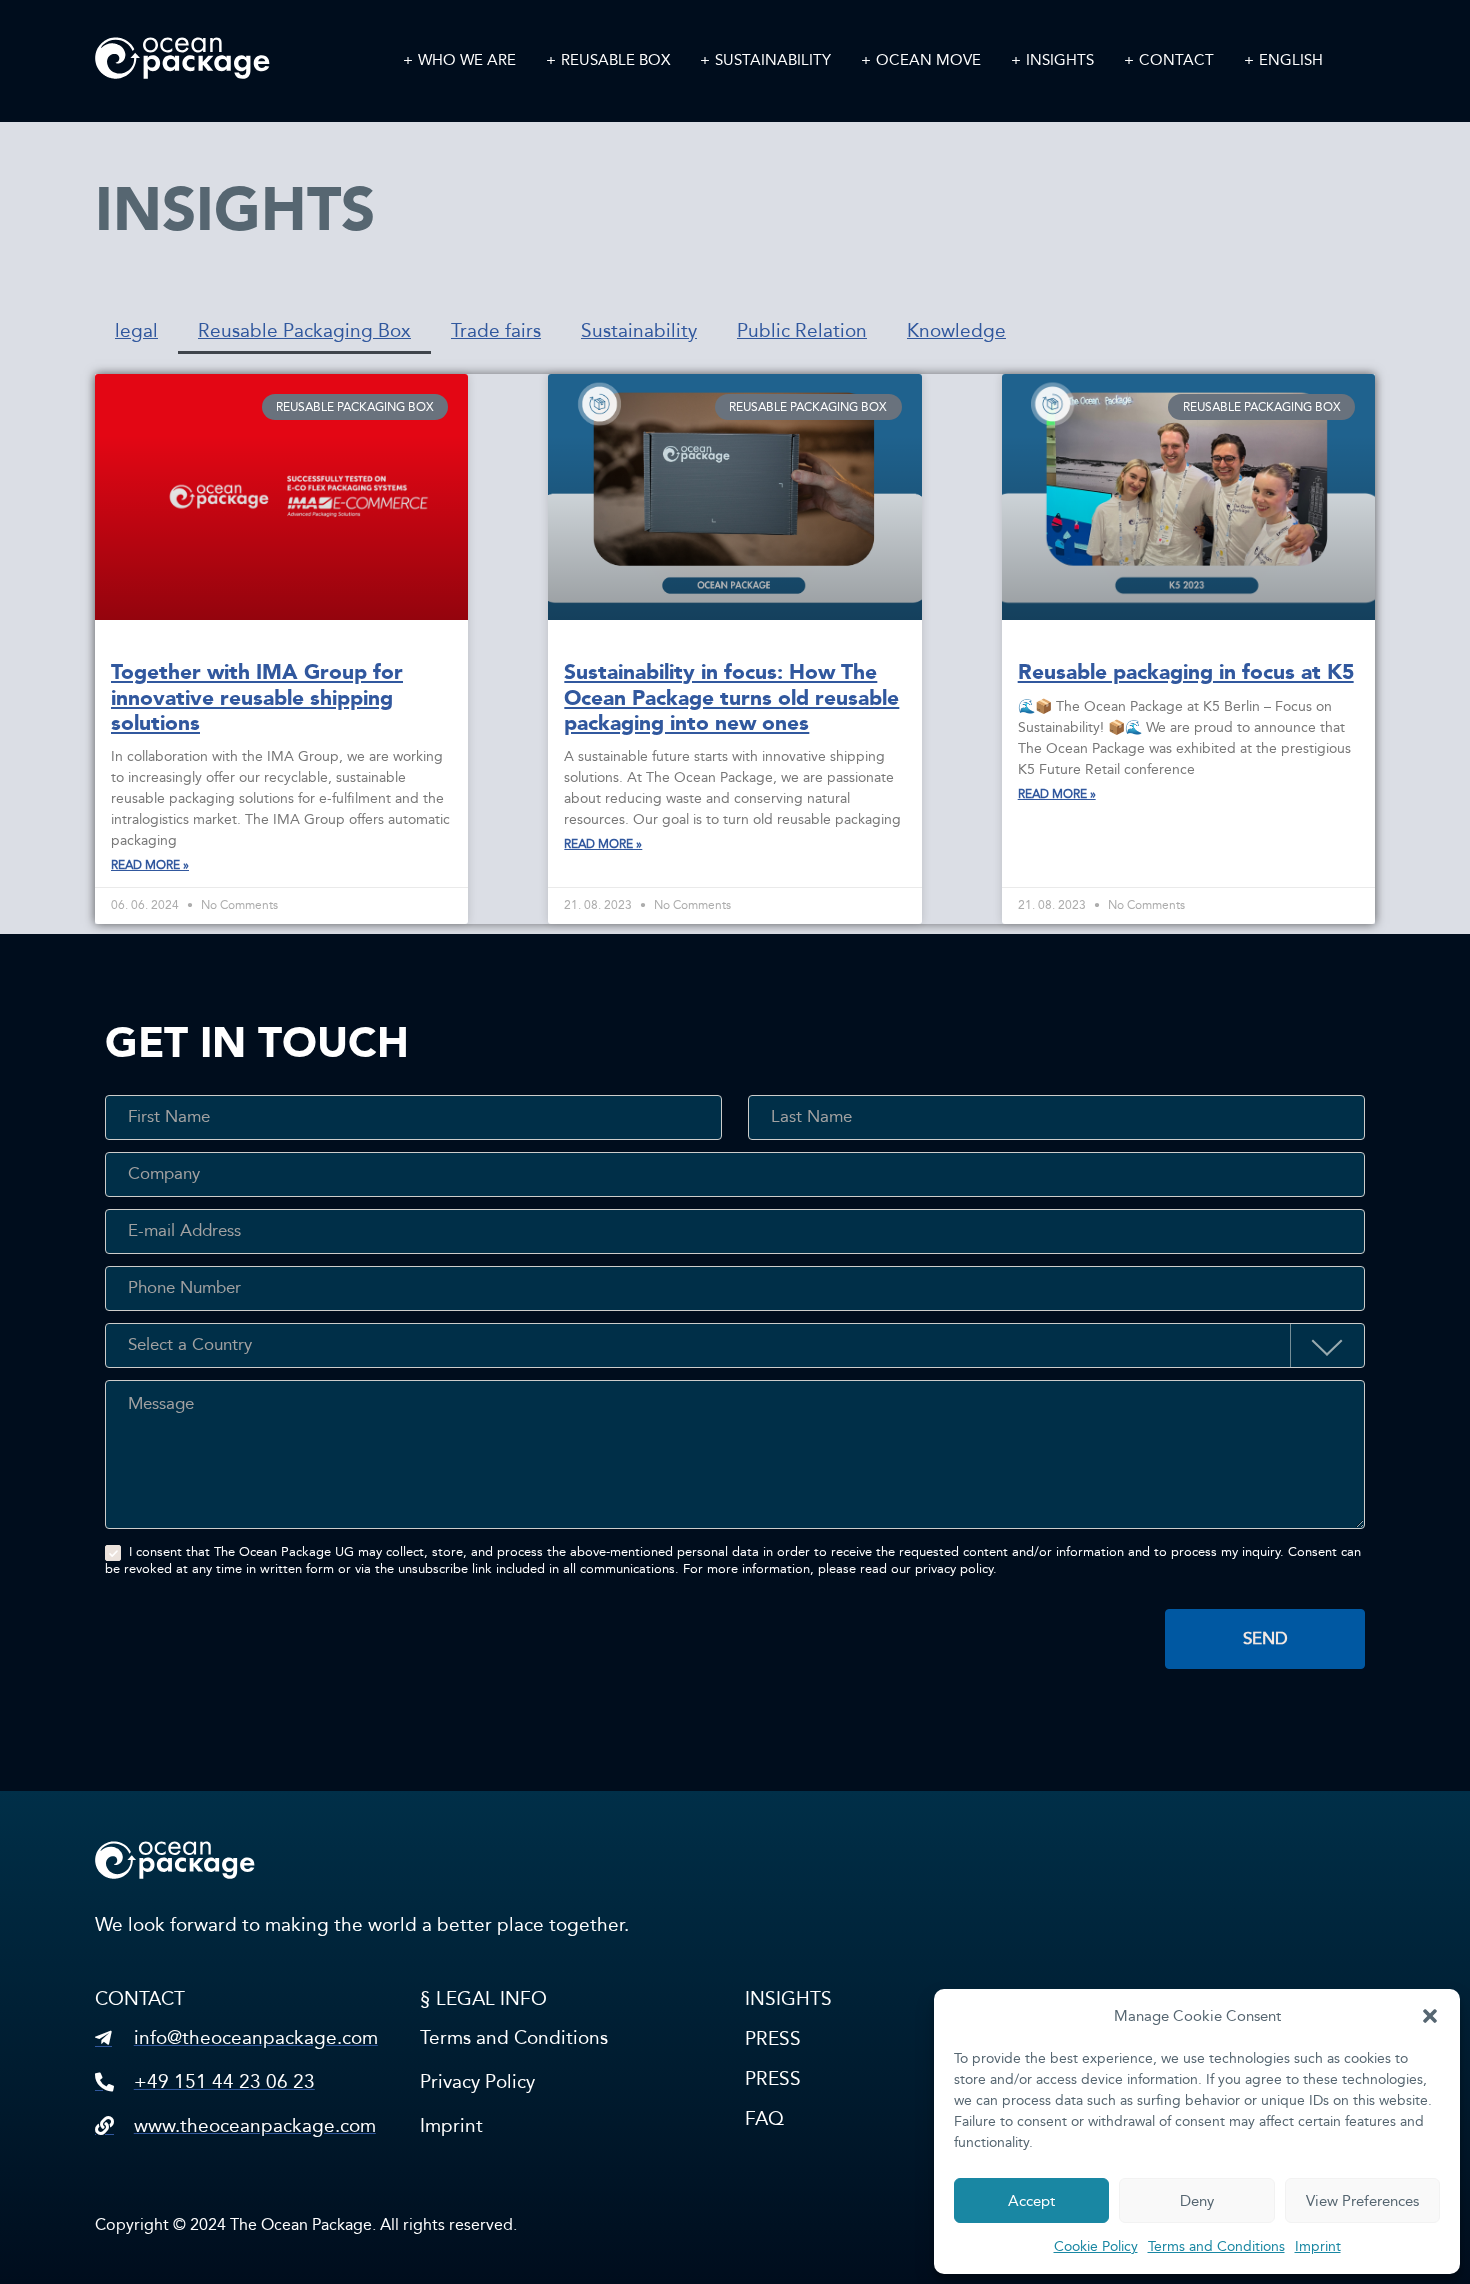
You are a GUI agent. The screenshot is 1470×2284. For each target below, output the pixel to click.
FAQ (764, 2118)
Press (773, 2038)
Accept (1031, 2201)
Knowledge (956, 330)
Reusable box (615, 60)
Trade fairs (496, 330)
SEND (1265, 1638)
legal (136, 330)
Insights (1060, 60)
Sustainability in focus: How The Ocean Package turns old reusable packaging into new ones (731, 697)
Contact (1176, 60)
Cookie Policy (1096, 2246)
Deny (1197, 2201)
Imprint (1318, 2246)
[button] (1430, 2016)
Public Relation (802, 330)
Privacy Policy (477, 2081)
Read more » (150, 865)
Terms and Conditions (1216, 2246)
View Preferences (1362, 2201)
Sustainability (773, 60)
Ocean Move (928, 60)
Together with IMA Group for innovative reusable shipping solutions (257, 697)
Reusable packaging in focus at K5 (1186, 672)
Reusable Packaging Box (304, 330)
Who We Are (467, 60)
